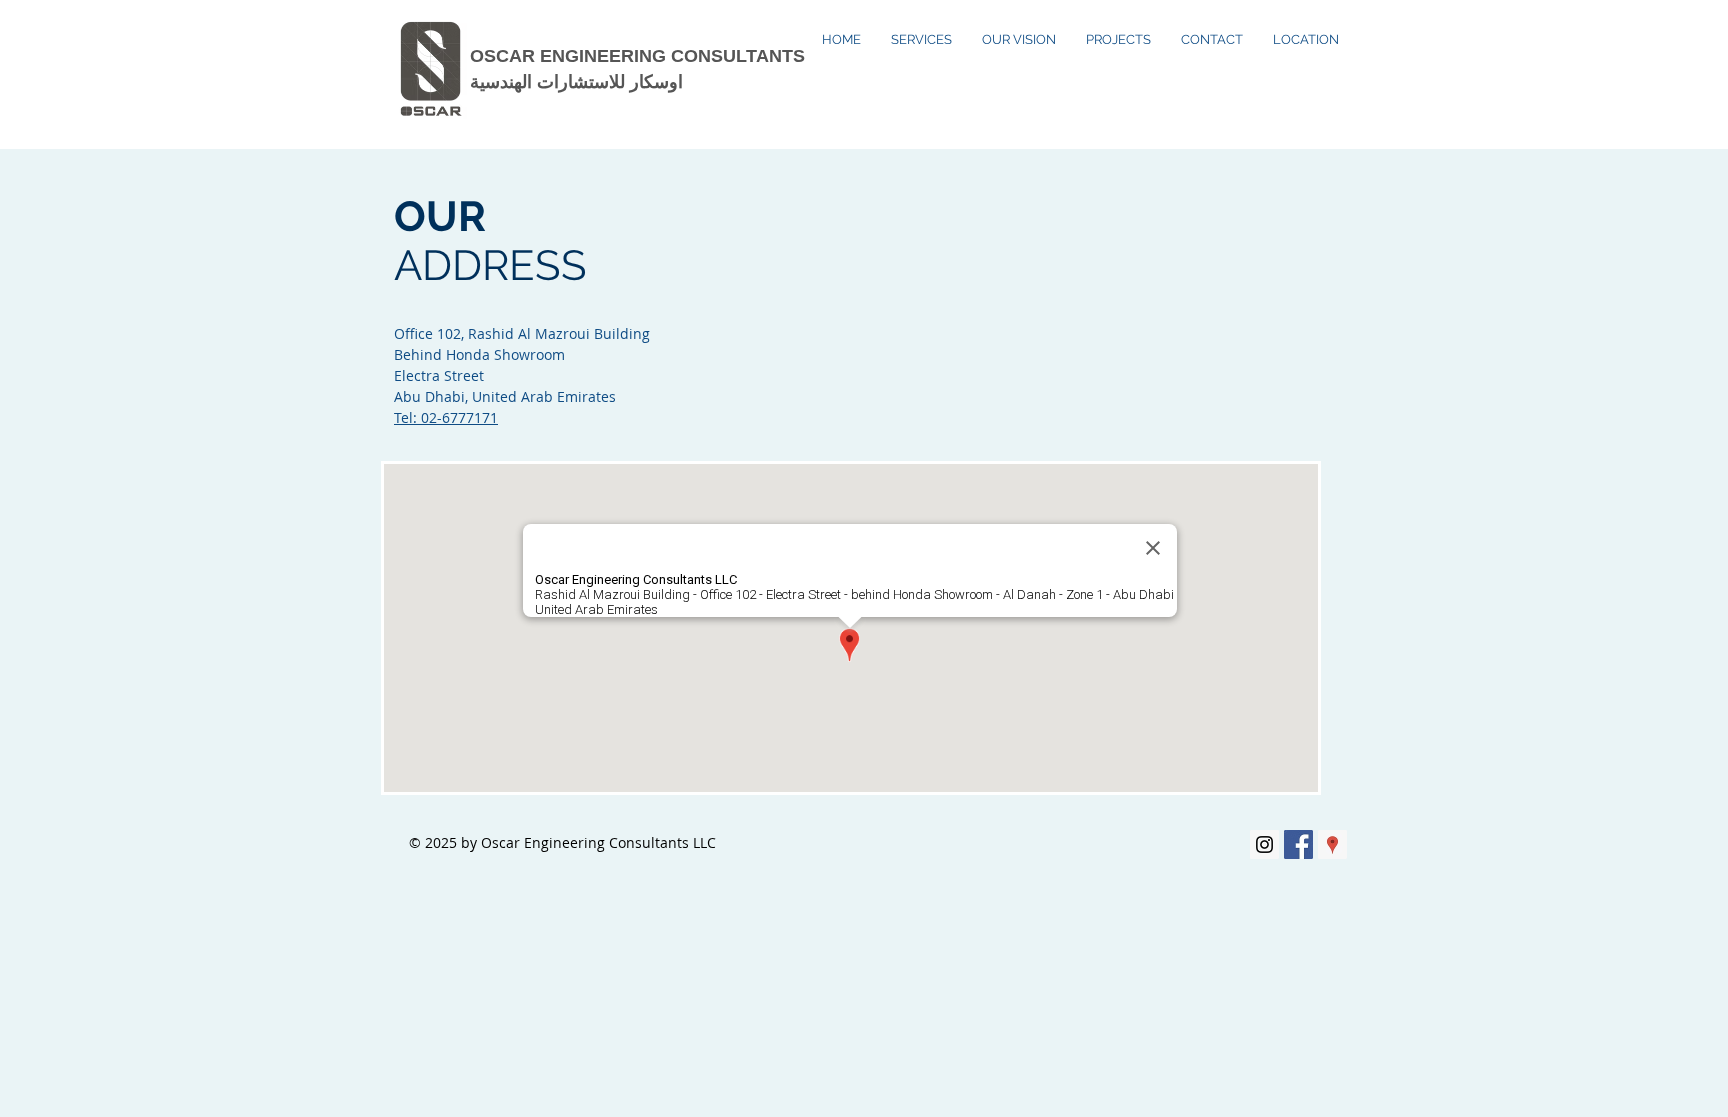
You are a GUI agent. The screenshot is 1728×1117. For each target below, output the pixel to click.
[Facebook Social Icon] (1298, 844)
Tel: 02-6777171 (446, 417)
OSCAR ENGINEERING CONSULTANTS (637, 56)
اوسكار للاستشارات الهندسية (576, 82)
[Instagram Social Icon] (1264, 844)
